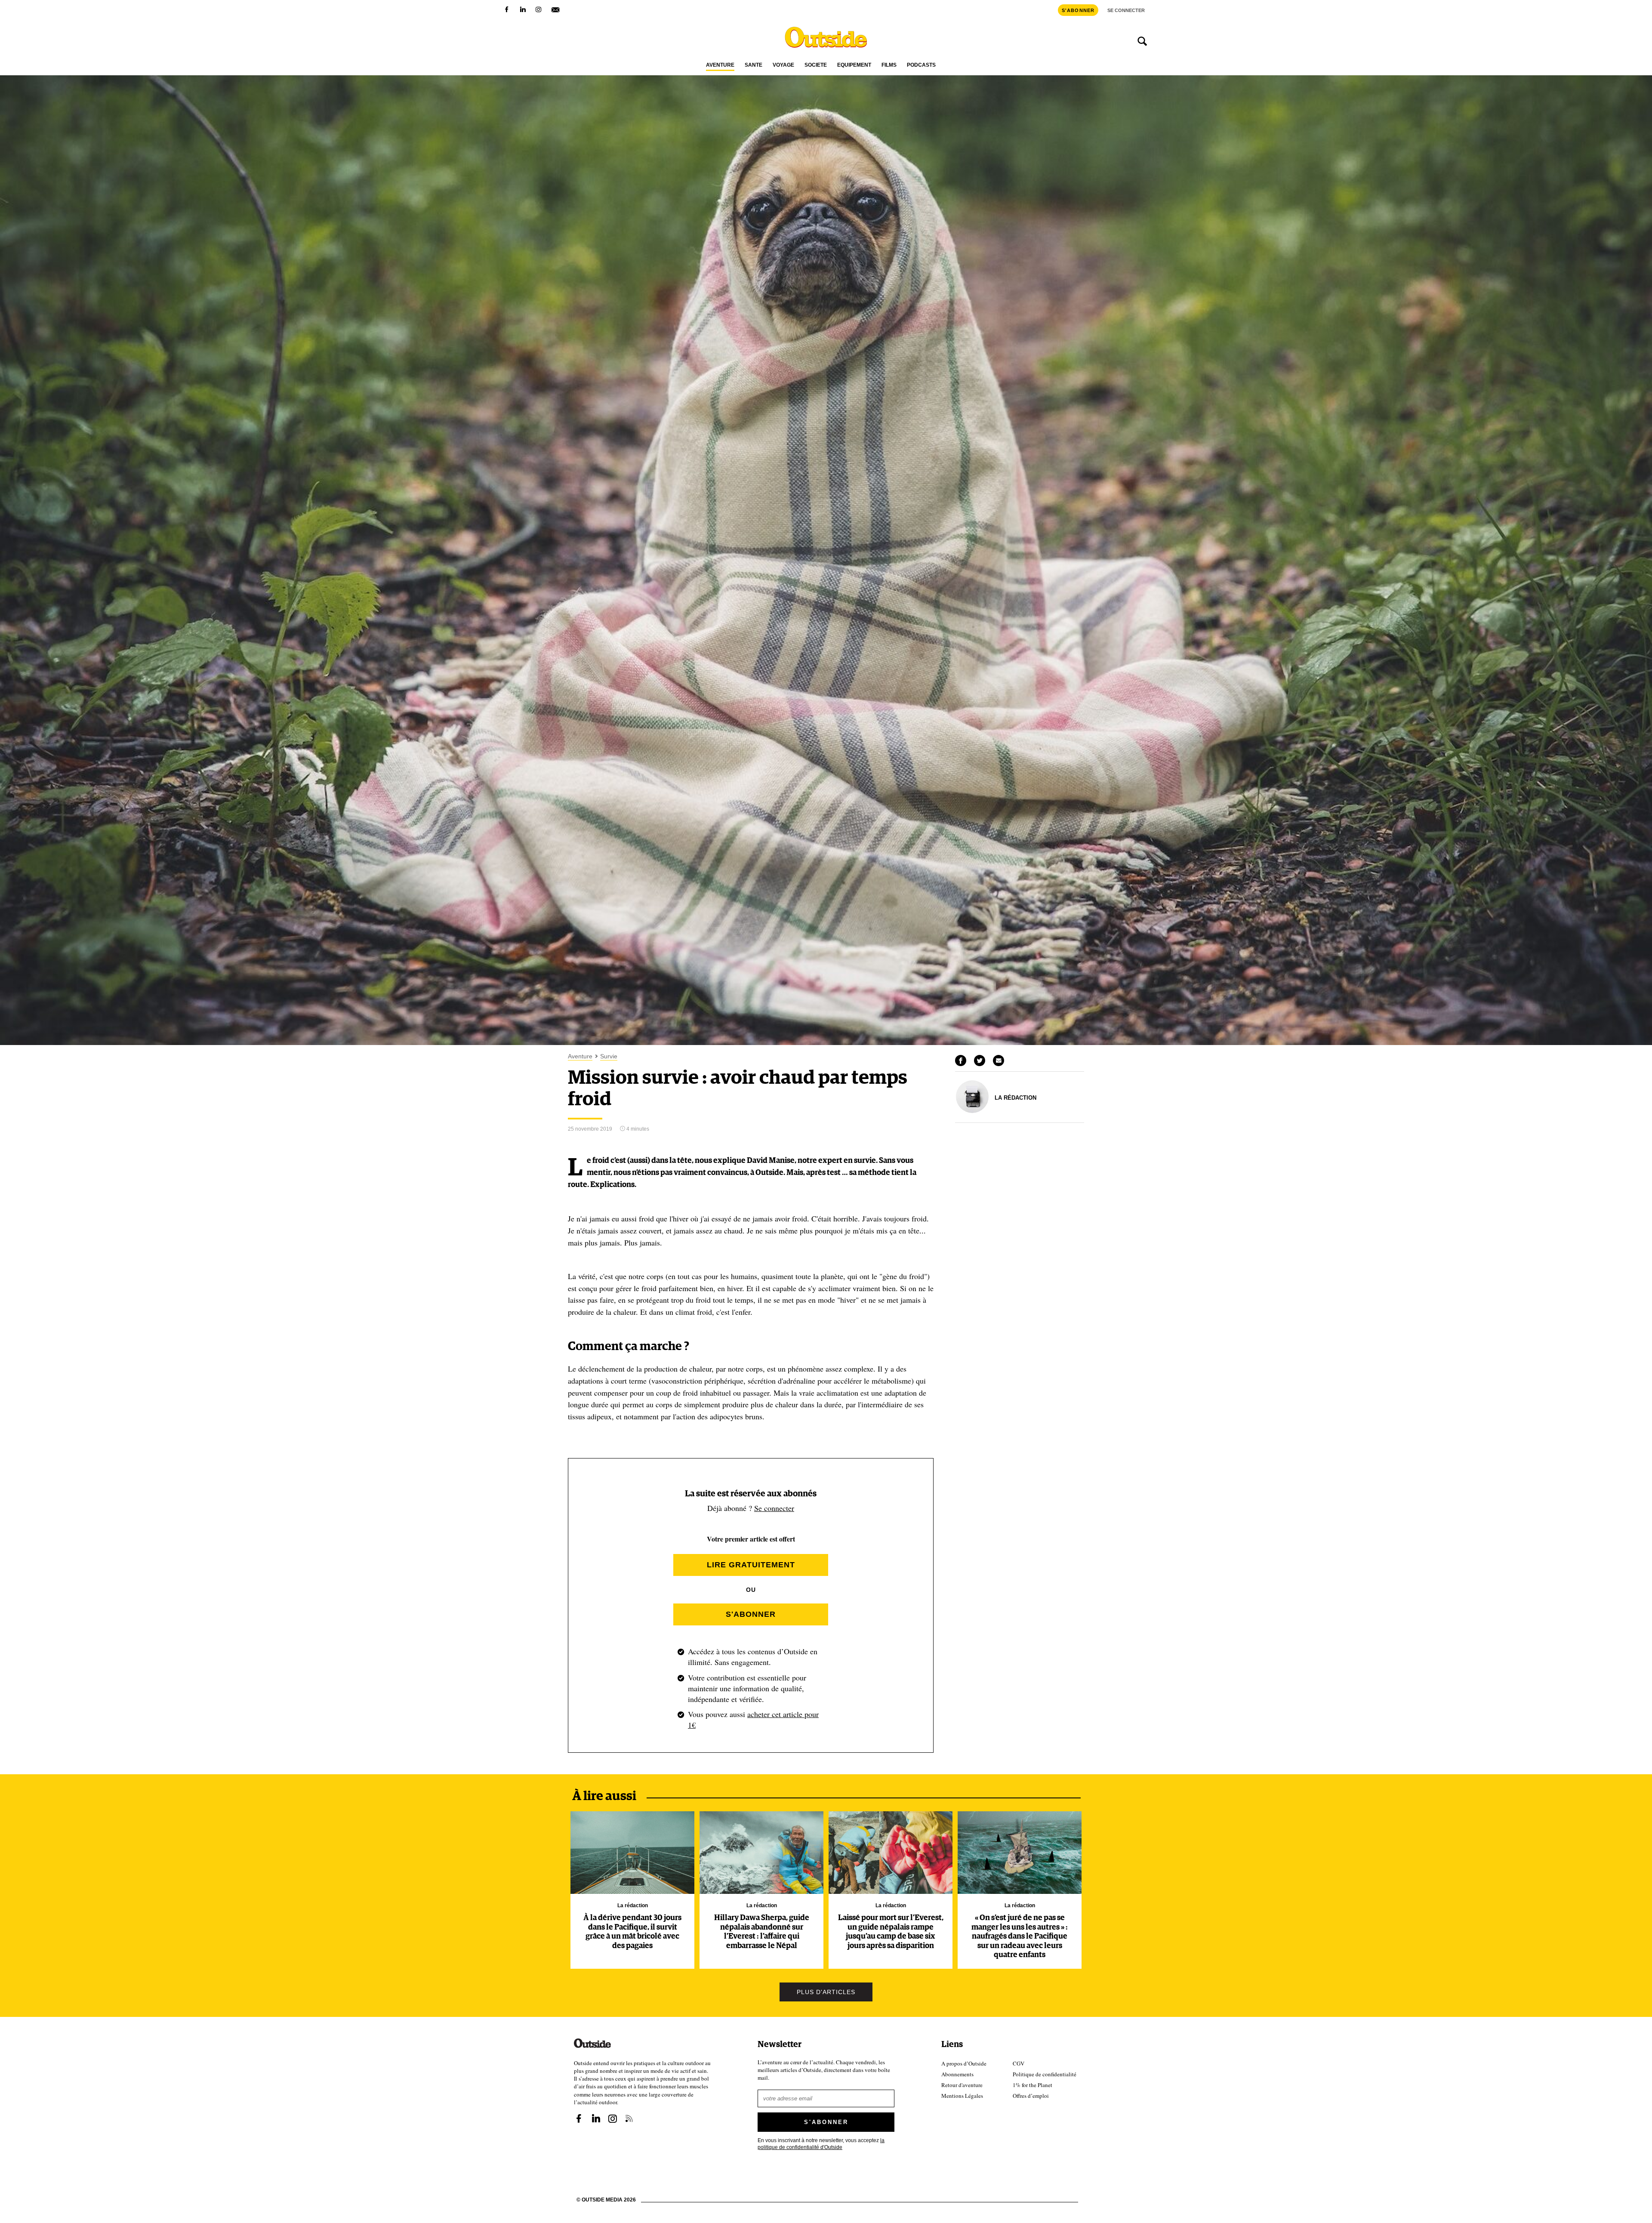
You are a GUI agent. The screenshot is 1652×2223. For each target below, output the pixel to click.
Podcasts (921, 65)
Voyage (783, 65)
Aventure (720, 65)
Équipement (854, 65)
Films (889, 65)
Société (816, 65)
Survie (609, 1056)
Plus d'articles (826, 1992)
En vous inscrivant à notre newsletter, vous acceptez (821, 2143)
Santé (754, 65)
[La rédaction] (972, 1111)
